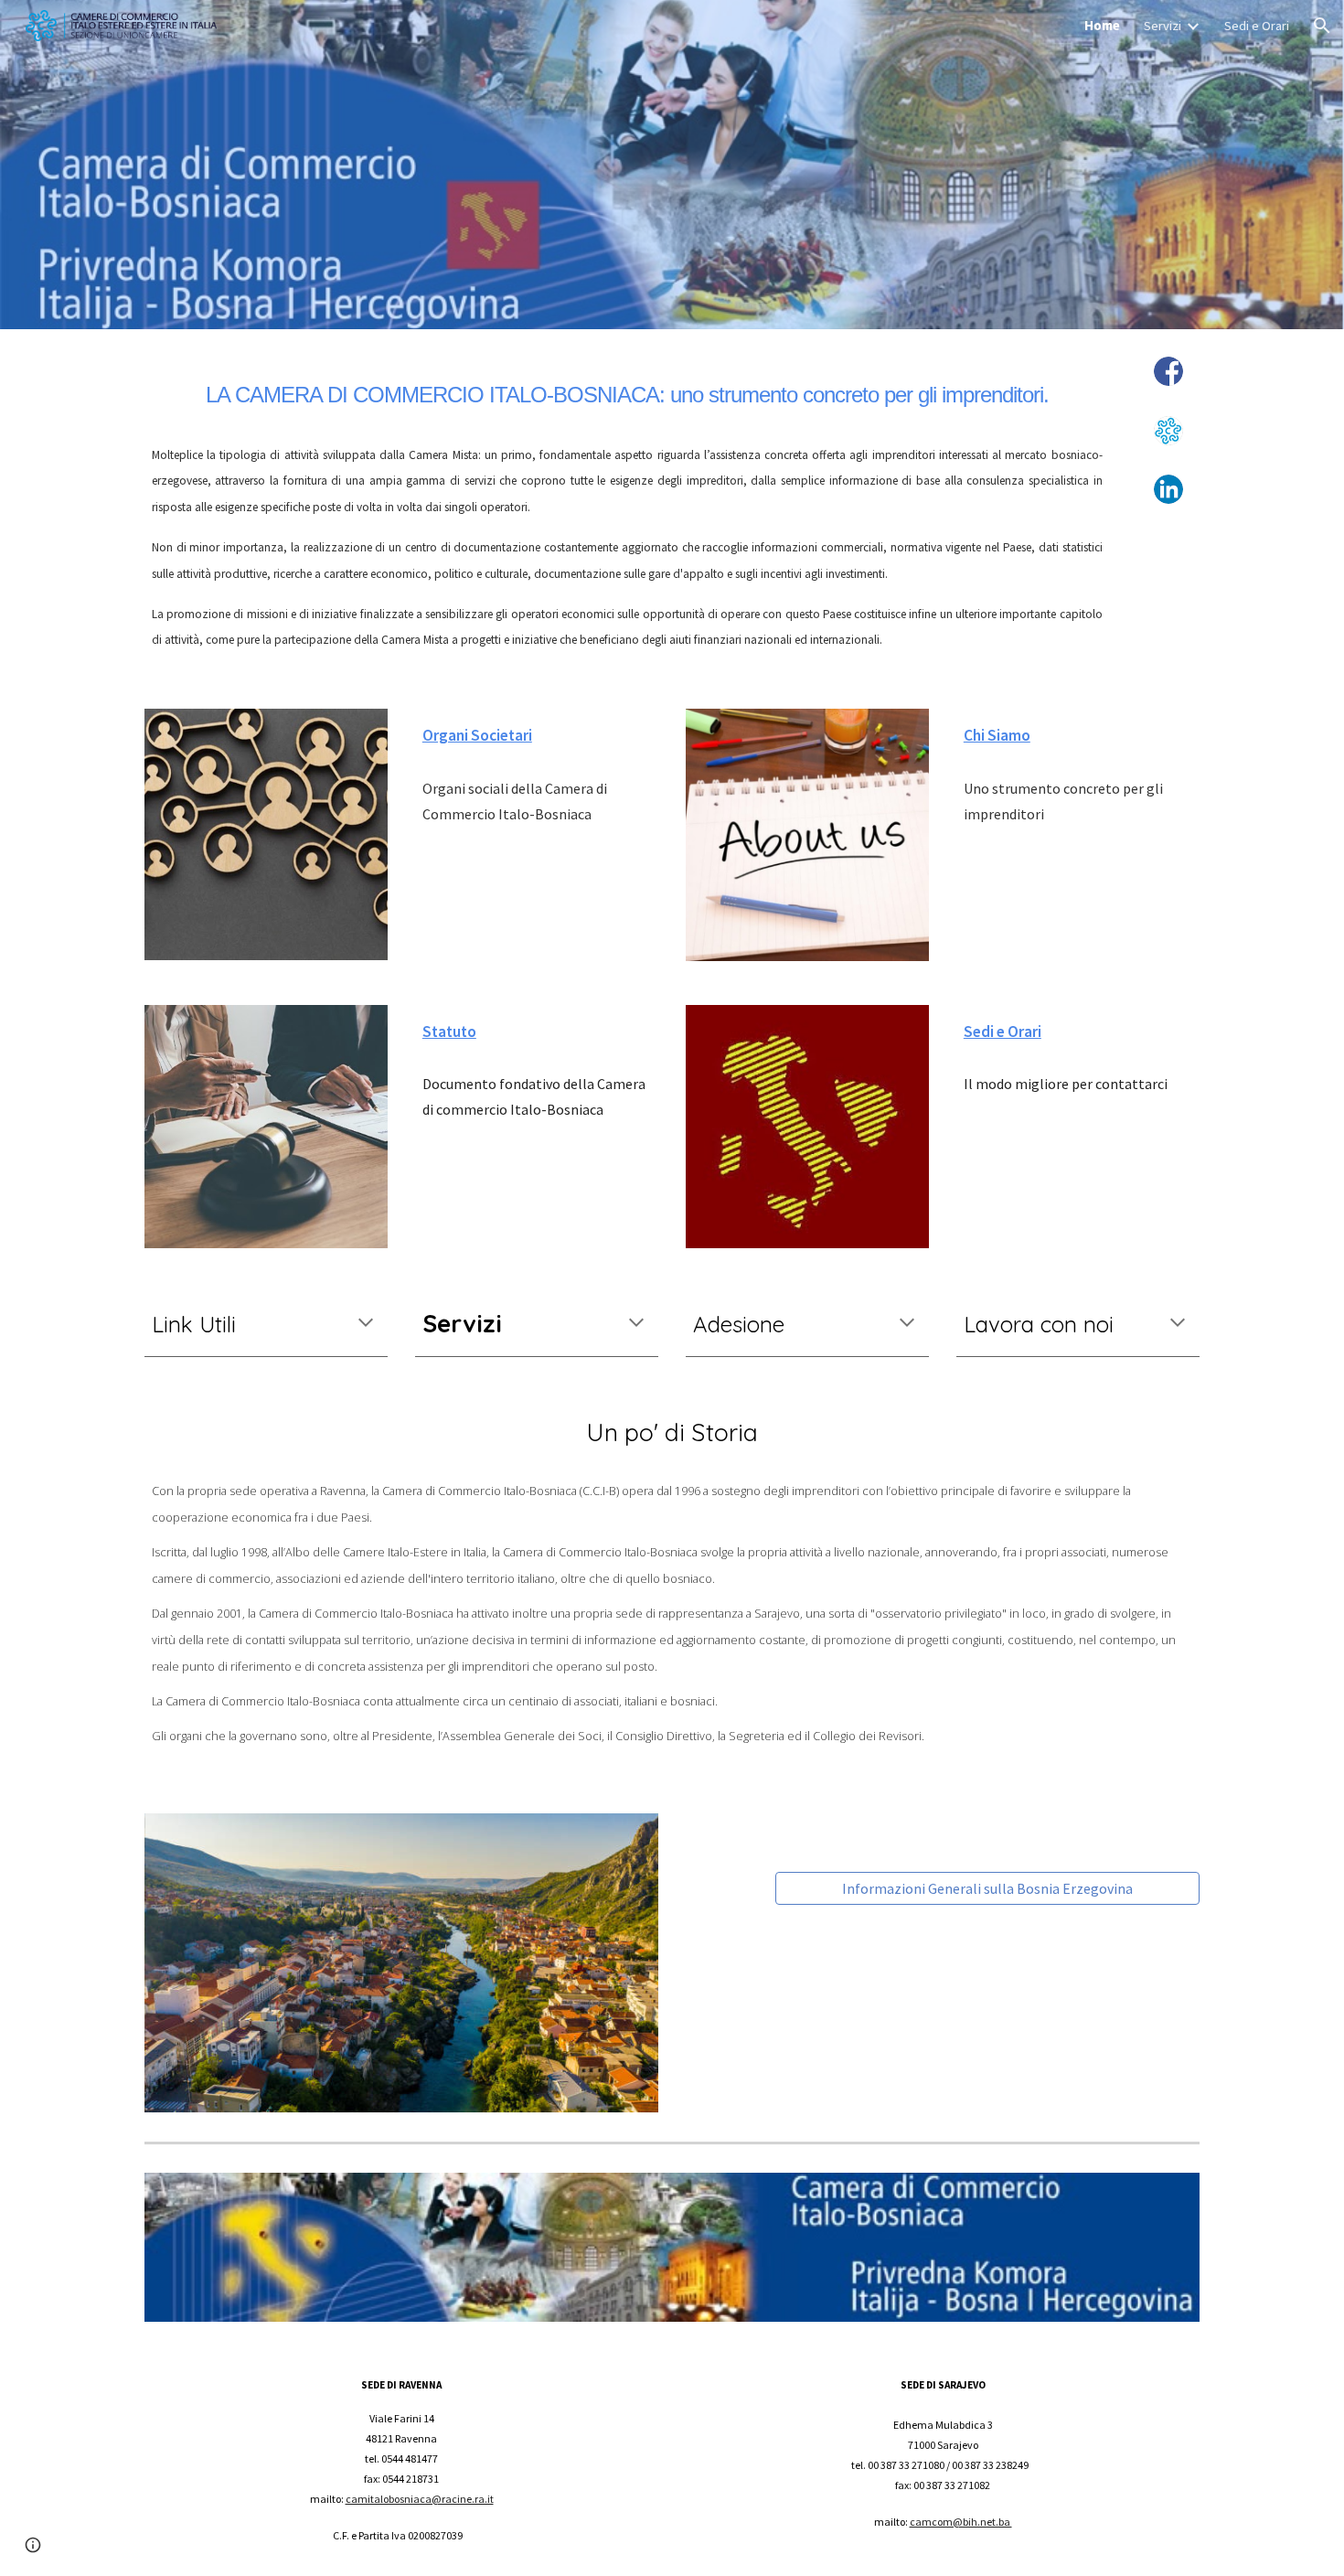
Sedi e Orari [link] (1257, 26)
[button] (1322, 26)
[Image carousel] (401, 1963)
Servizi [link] (1163, 26)
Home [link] (1102, 26)
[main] (627, 390)
